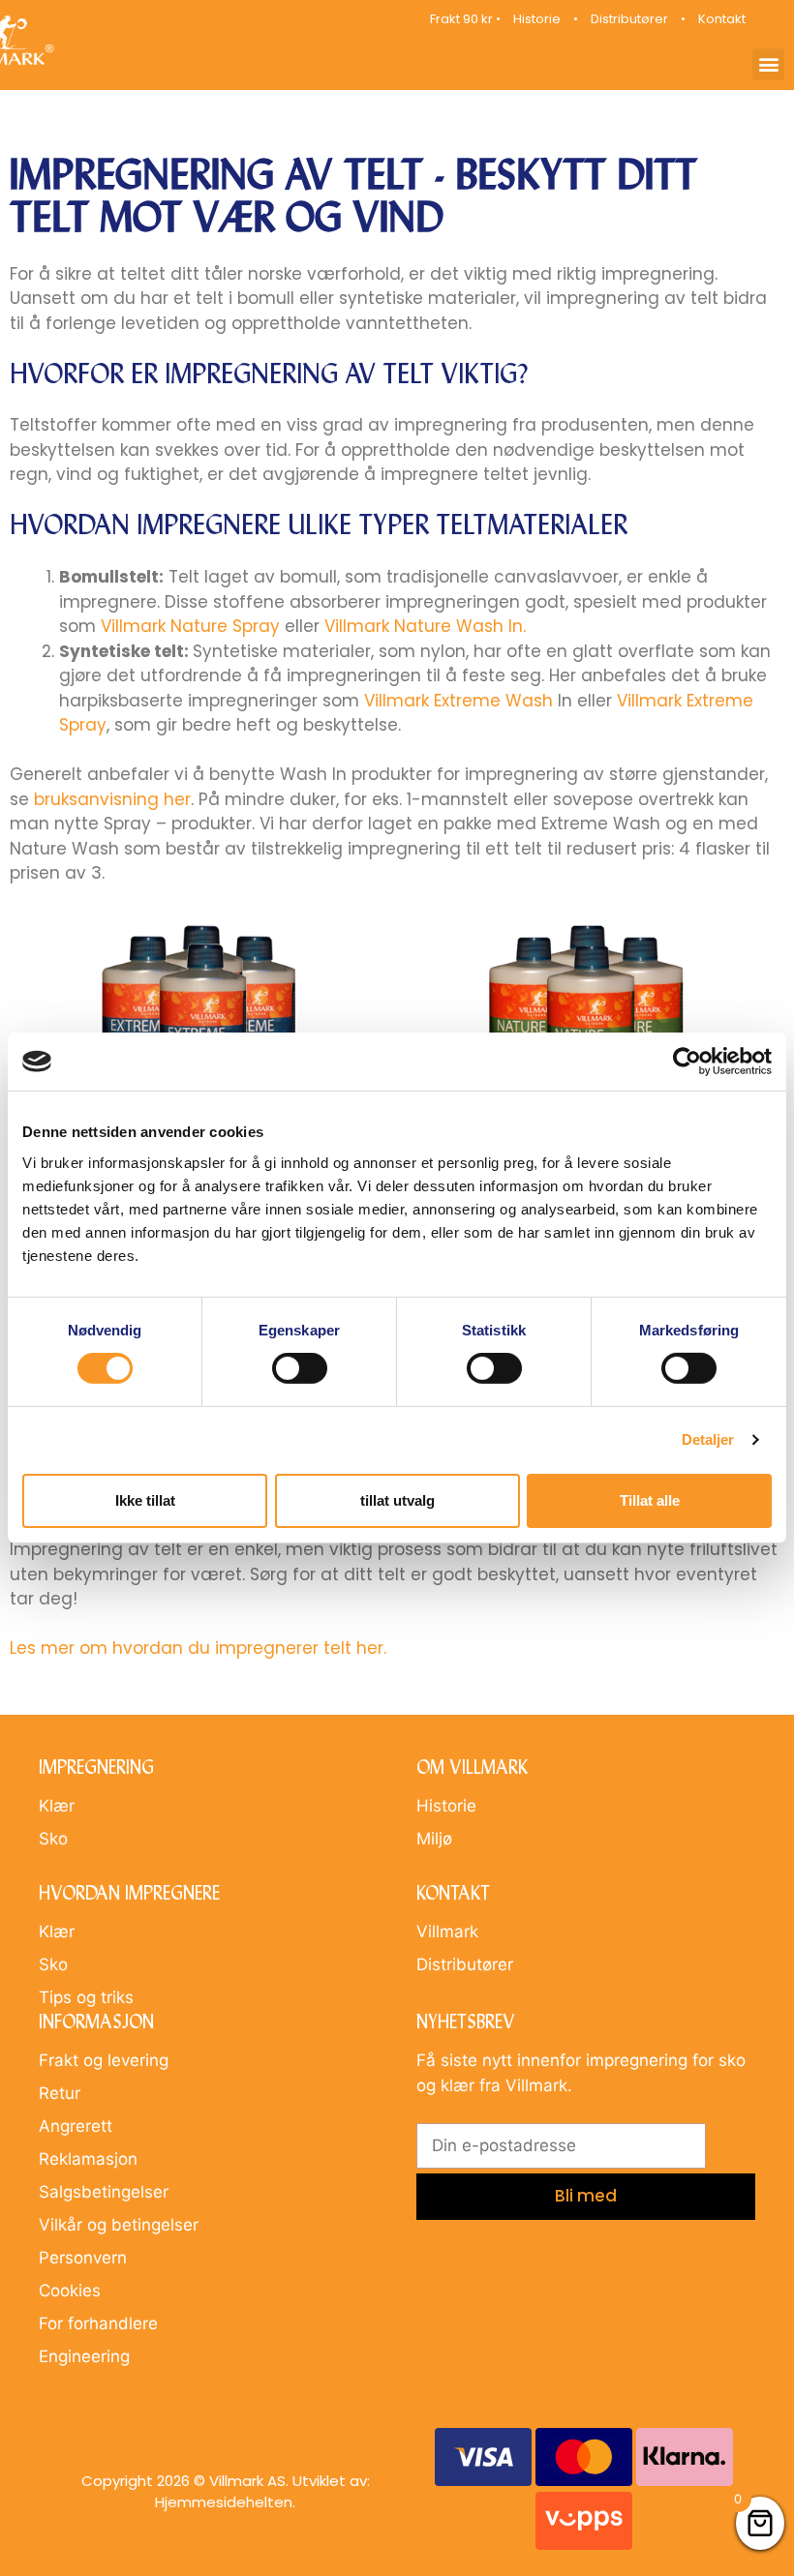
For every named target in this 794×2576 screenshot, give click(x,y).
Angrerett (76, 2126)
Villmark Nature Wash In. (425, 626)
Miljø (434, 1839)
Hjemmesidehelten (224, 2502)
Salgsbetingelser (104, 2192)
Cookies (70, 2291)
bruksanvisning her (112, 799)
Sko (53, 1839)
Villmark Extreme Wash (458, 701)
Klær (57, 1806)
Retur (60, 2093)
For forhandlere (98, 2323)
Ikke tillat (145, 1500)
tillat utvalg (397, 1500)
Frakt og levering (104, 2060)
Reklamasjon (88, 2159)
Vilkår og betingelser (119, 2225)
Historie (537, 19)
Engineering (84, 2356)
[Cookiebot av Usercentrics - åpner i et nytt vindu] (687, 1062)
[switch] (300, 1368)
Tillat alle (650, 1500)
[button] (768, 64)
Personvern (83, 2258)
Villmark (447, 1932)
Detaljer (708, 1439)
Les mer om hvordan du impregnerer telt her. (198, 1648)
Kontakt (722, 19)
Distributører (629, 19)
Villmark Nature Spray (190, 626)
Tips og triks (86, 1997)
